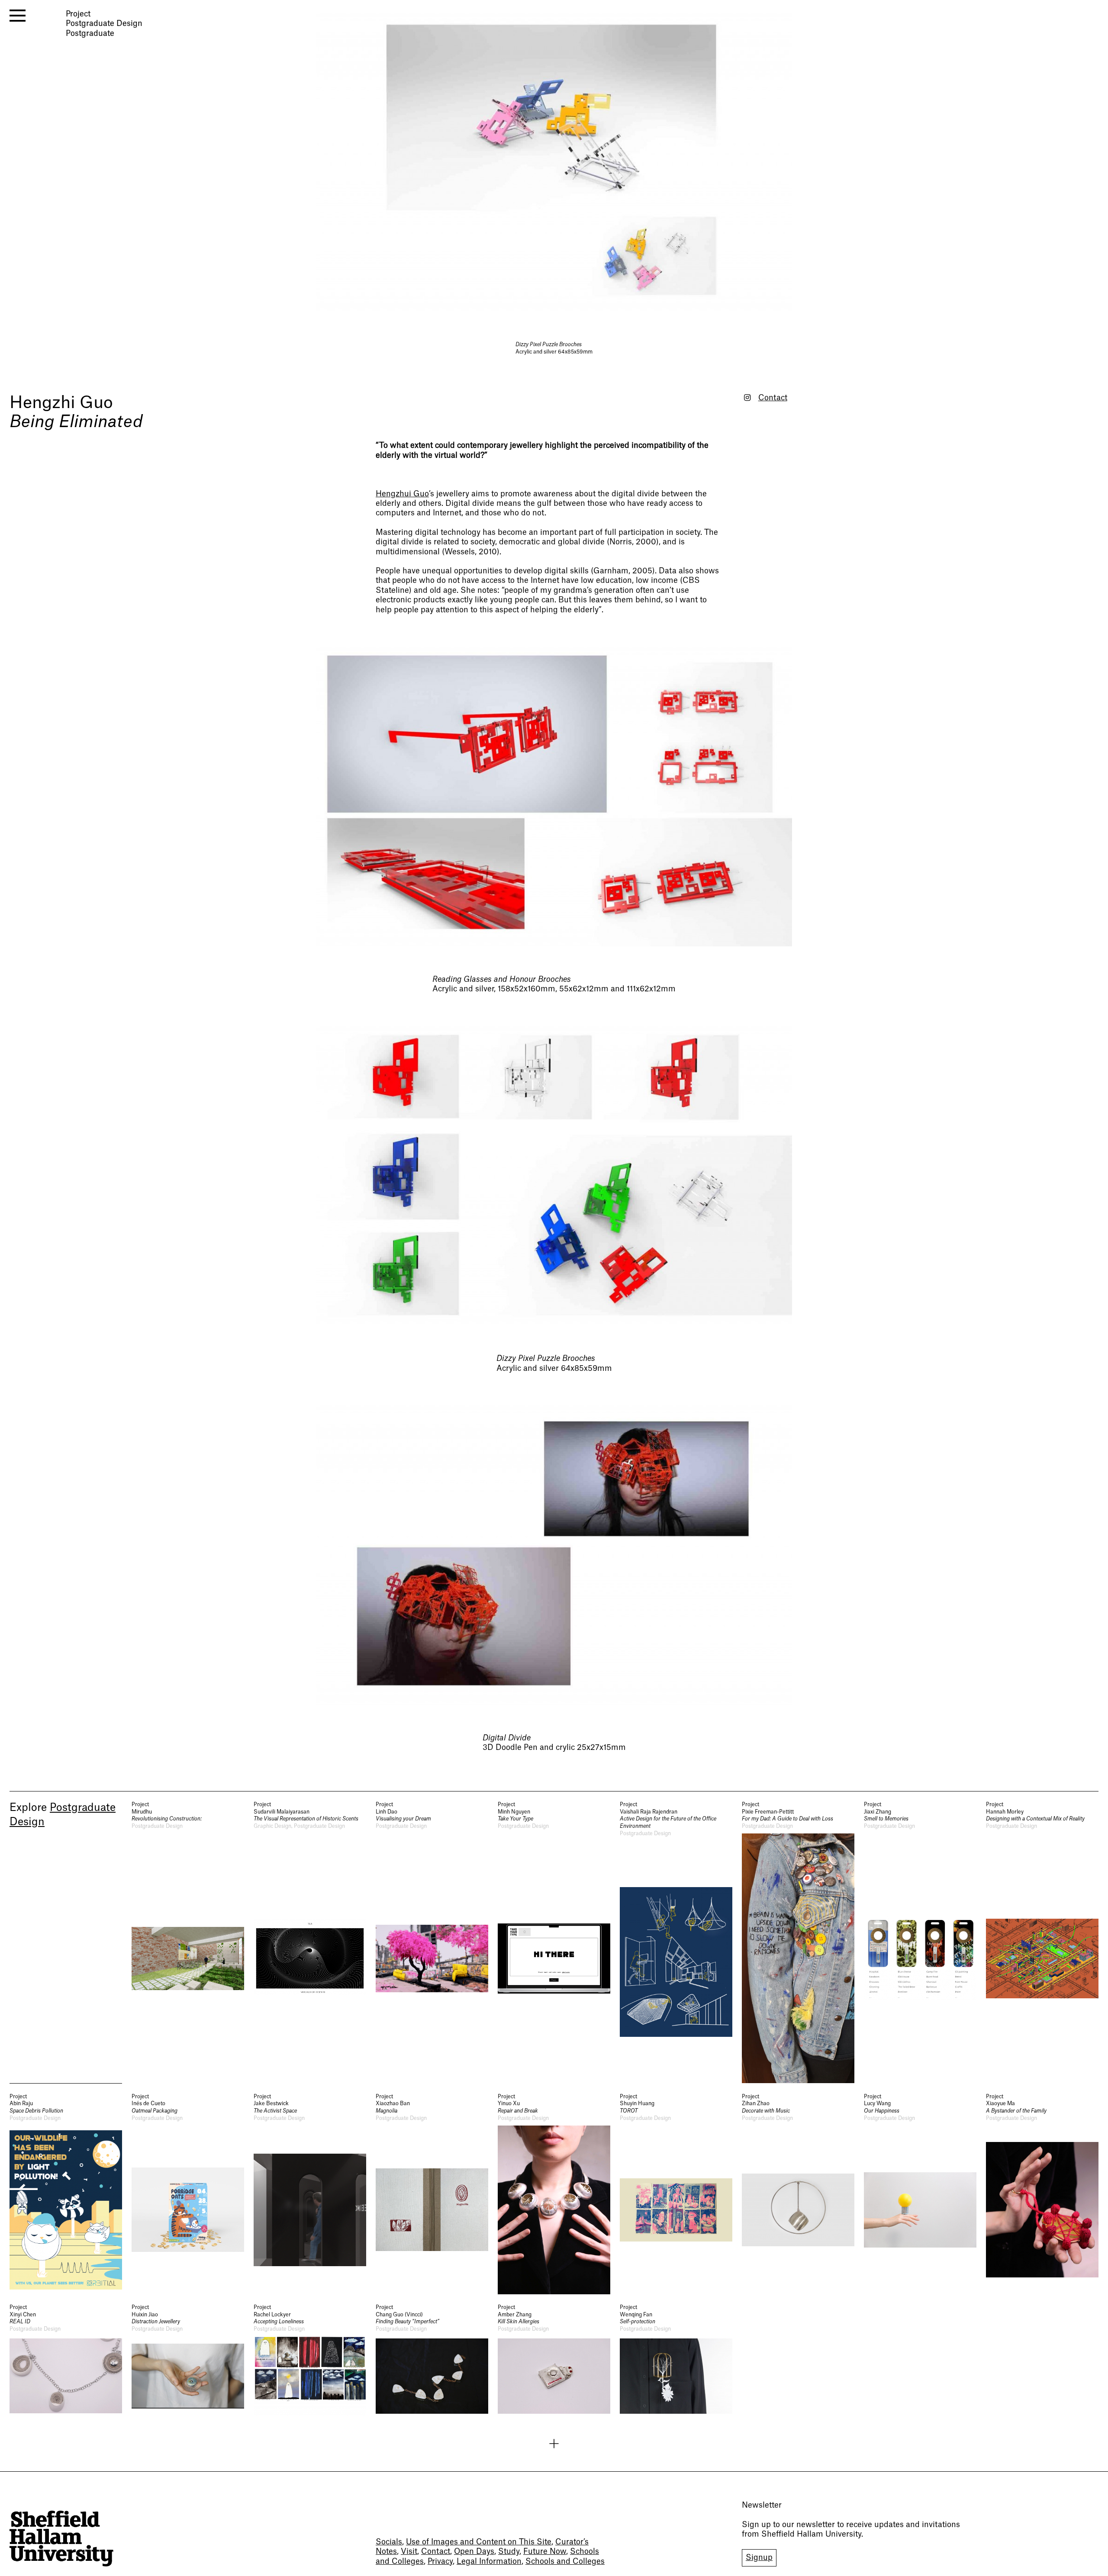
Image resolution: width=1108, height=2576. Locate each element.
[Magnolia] (432, 2194)
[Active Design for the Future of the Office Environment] (676, 1942)
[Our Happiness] (920, 2194)
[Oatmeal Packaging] (188, 2194)
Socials (389, 2542)
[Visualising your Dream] (432, 1942)
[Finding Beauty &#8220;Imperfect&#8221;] (432, 2360)
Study (509, 2552)
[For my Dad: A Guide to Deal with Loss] (798, 1942)
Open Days (474, 2552)
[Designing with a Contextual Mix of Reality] (1042, 1942)
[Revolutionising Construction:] (188, 1942)
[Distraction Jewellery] (188, 2360)
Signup (759, 2558)
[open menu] (18, 16)
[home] (61, 2539)
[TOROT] (676, 2194)
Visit (409, 2552)
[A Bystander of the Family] (1042, 2194)
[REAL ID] (66, 2360)
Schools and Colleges (565, 2562)
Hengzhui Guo (402, 494)
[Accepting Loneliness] (310, 2360)
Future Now (545, 2552)
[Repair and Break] (554, 2194)
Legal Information (489, 2562)
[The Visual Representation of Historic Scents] (310, 1942)
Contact (773, 398)
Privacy (440, 2562)
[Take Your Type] (554, 1942)
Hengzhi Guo (61, 403)
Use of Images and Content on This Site (479, 2542)
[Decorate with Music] (798, 2194)
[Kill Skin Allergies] (554, 2360)
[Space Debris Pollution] (66, 2194)
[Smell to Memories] (920, 1942)
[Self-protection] (676, 2360)
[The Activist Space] (310, 2194)
